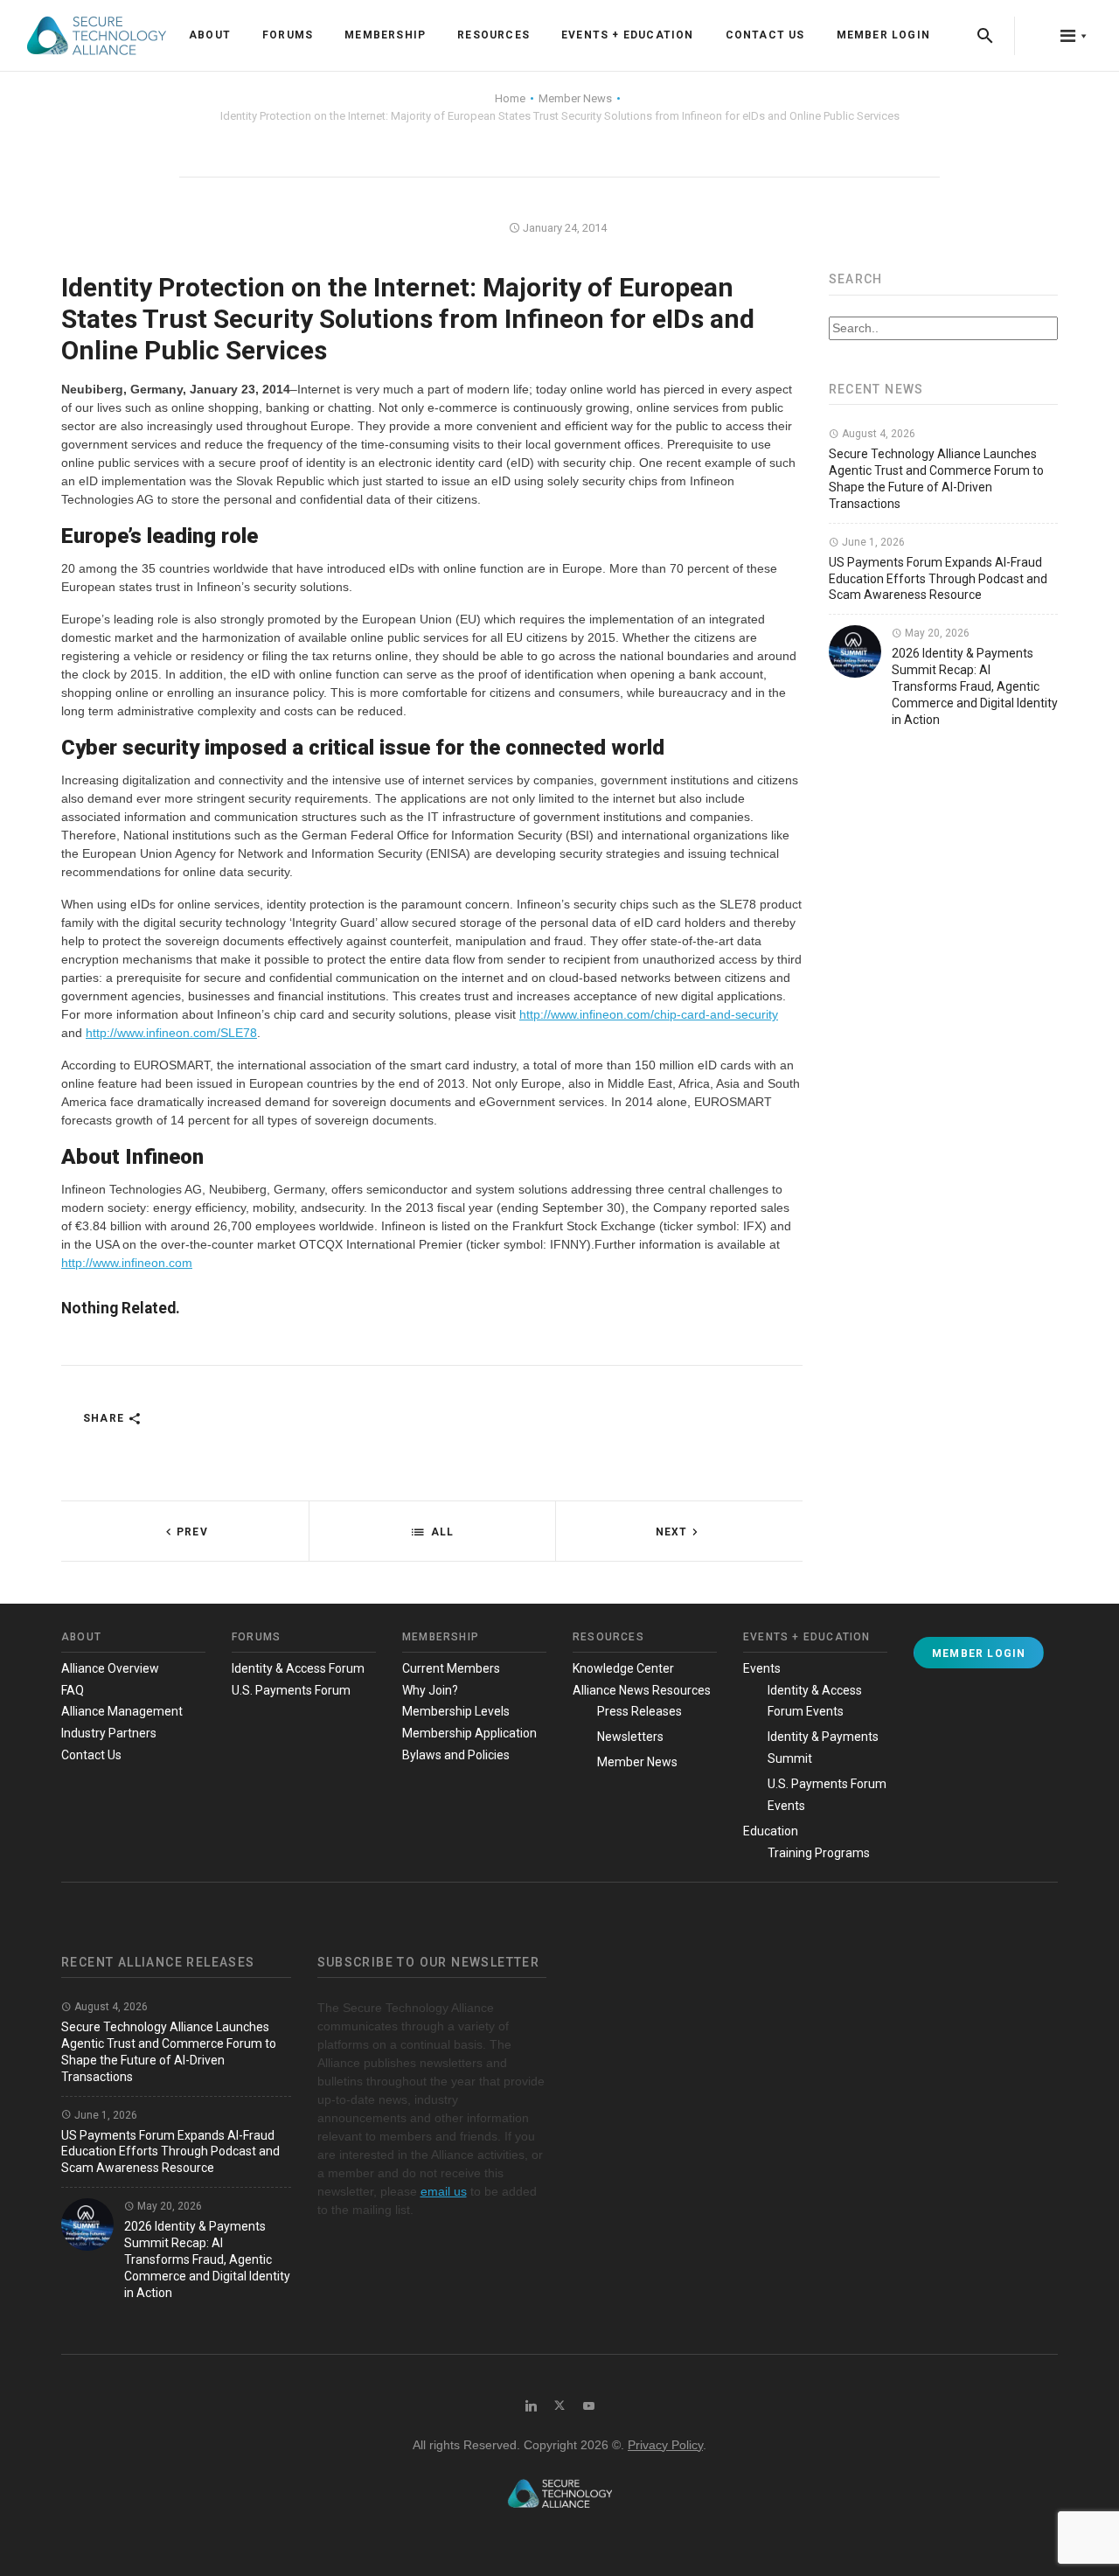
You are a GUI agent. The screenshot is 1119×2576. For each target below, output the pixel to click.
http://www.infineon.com (127, 1263)
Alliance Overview (110, 1668)
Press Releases (639, 1711)
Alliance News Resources (642, 1690)
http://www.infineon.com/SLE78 (171, 1033)
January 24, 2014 (563, 228)
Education (771, 1831)
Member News (637, 1762)
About (210, 35)
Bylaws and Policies (456, 1755)
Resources (493, 35)
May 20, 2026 (936, 633)
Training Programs (819, 1853)
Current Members (451, 1668)
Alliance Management (122, 1711)
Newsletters (630, 1737)
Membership (385, 35)
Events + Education (628, 35)
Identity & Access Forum (298, 1668)
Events (762, 1668)
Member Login (883, 35)
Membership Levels (456, 1711)
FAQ (73, 1690)
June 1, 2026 (872, 542)
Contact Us (765, 35)
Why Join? (430, 1690)
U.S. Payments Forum (291, 1690)
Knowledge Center (623, 1668)
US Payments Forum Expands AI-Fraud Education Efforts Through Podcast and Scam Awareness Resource (938, 579)
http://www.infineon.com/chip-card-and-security (649, 1014)
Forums (288, 35)
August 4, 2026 (877, 434)
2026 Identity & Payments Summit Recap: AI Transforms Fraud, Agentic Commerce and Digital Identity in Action (975, 686)
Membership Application (469, 1733)
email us (444, 2191)
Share (105, 1418)
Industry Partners (109, 1733)
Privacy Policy (665, 2445)
